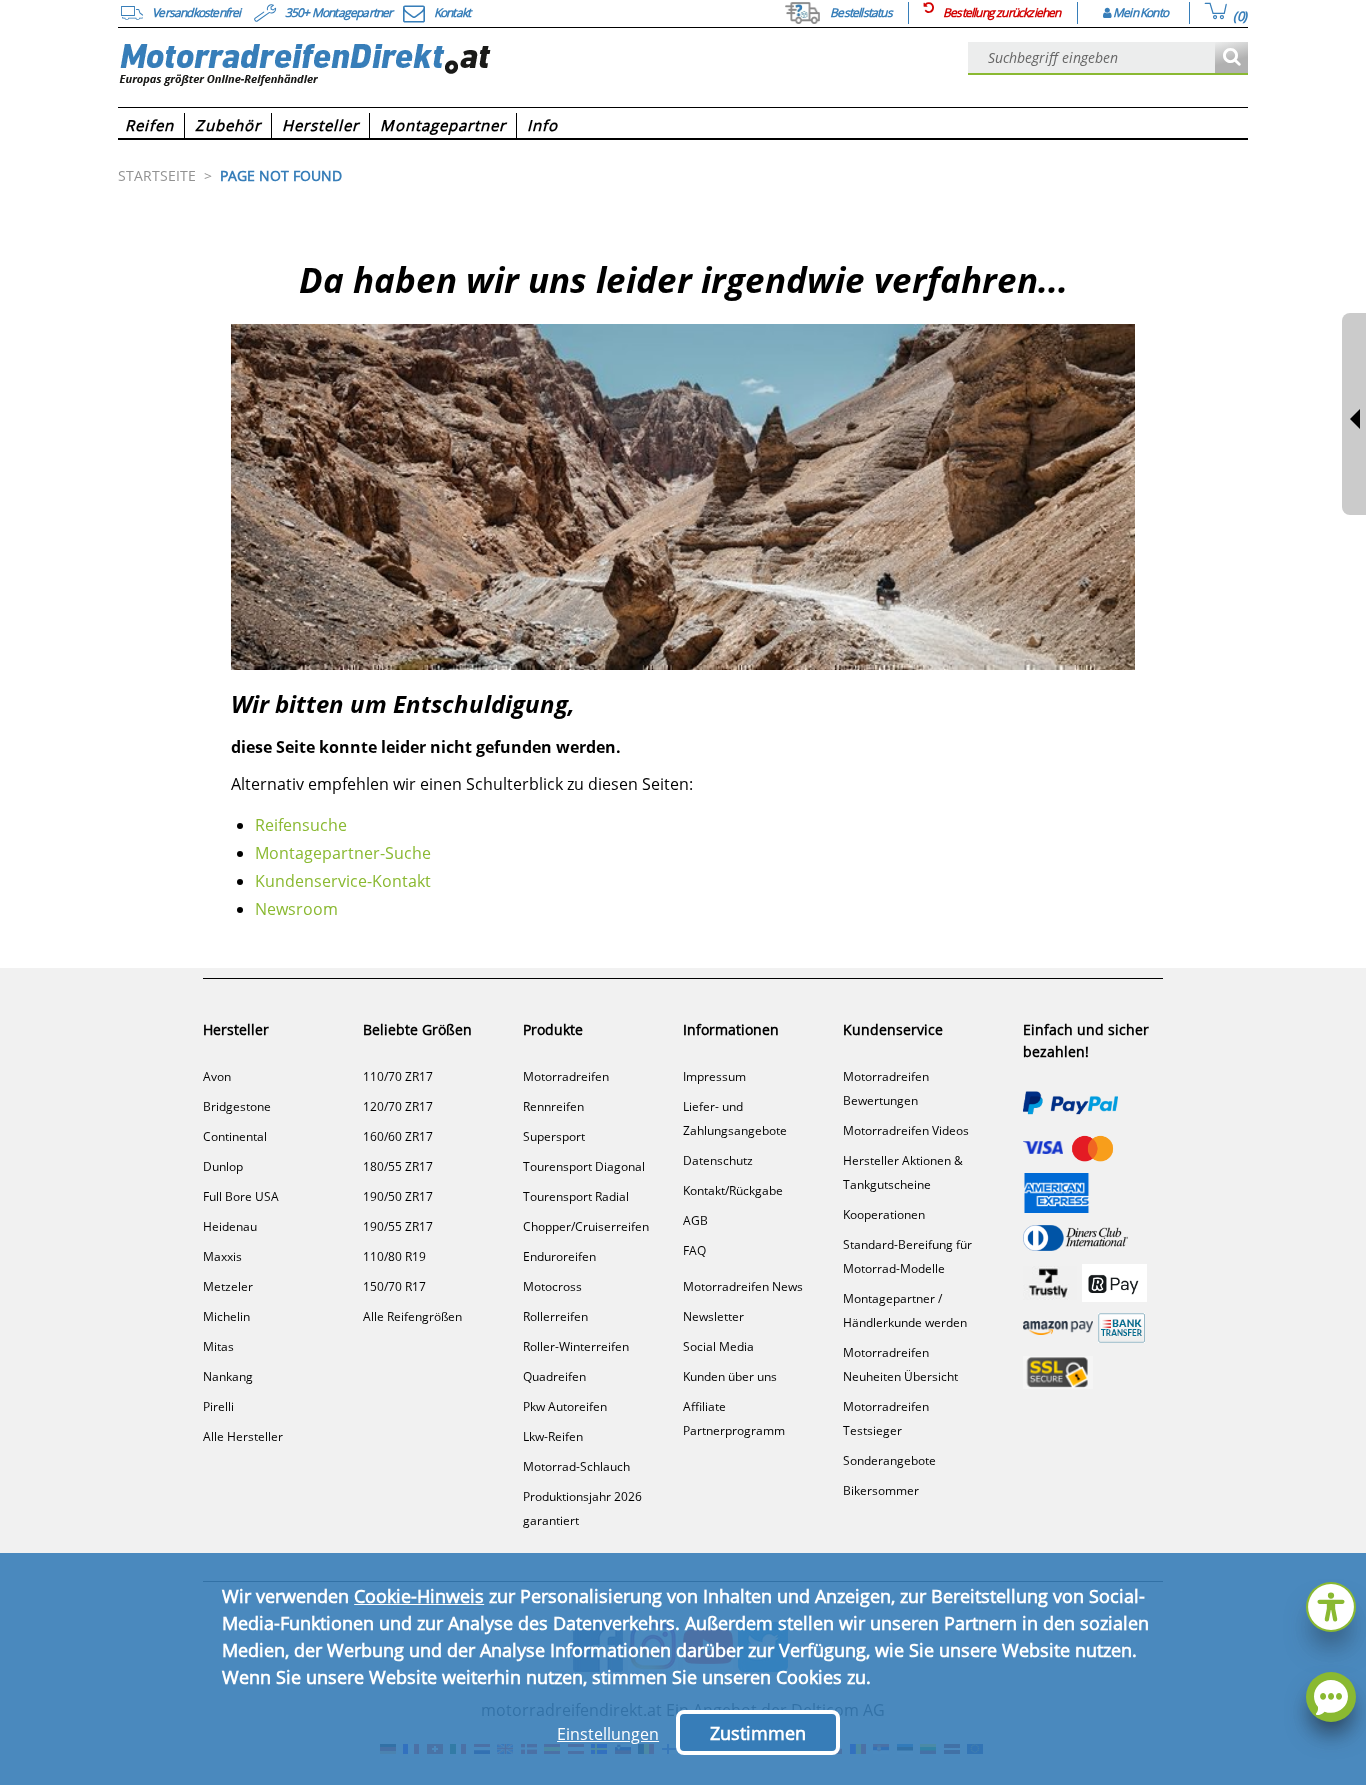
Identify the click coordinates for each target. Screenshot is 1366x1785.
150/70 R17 (394, 1286)
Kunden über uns (730, 1376)
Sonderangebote (889, 1460)
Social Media (718, 1346)
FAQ (694, 1250)
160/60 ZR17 (398, 1136)
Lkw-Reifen (553, 1436)
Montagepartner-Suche (343, 853)
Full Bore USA (241, 1196)
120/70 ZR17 (398, 1106)
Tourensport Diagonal (584, 1166)
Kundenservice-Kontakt (343, 881)
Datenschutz (718, 1160)
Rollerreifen (555, 1316)
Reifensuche (301, 825)
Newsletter (713, 1316)
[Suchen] (1231, 58)
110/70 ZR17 (398, 1076)
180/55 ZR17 (398, 1166)
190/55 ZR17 (398, 1226)
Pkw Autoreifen (565, 1406)
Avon (217, 1076)
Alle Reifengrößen (412, 1316)
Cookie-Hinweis (419, 1596)
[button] (1331, 1604)
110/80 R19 (394, 1256)
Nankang (228, 1376)
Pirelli (218, 1406)
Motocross (552, 1286)
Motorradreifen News (743, 1286)
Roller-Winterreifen (576, 1346)
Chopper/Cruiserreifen (586, 1226)
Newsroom (296, 909)
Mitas (218, 1346)
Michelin (226, 1316)
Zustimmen (758, 1733)
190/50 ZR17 (398, 1196)
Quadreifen (554, 1376)
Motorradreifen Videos (906, 1130)
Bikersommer (881, 1490)
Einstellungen (608, 1734)
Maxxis (222, 1256)
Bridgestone (237, 1106)
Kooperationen (884, 1214)
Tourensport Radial (576, 1196)
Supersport (554, 1136)
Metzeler (228, 1286)
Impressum (714, 1076)
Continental (235, 1136)
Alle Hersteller (243, 1436)
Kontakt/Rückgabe (733, 1190)
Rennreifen (553, 1106)
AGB (695, 1220)
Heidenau (230, 1226)
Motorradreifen (566, 1076)
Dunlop (223, 1166)
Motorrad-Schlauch (576, 1466)
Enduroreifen (559, 1256)
